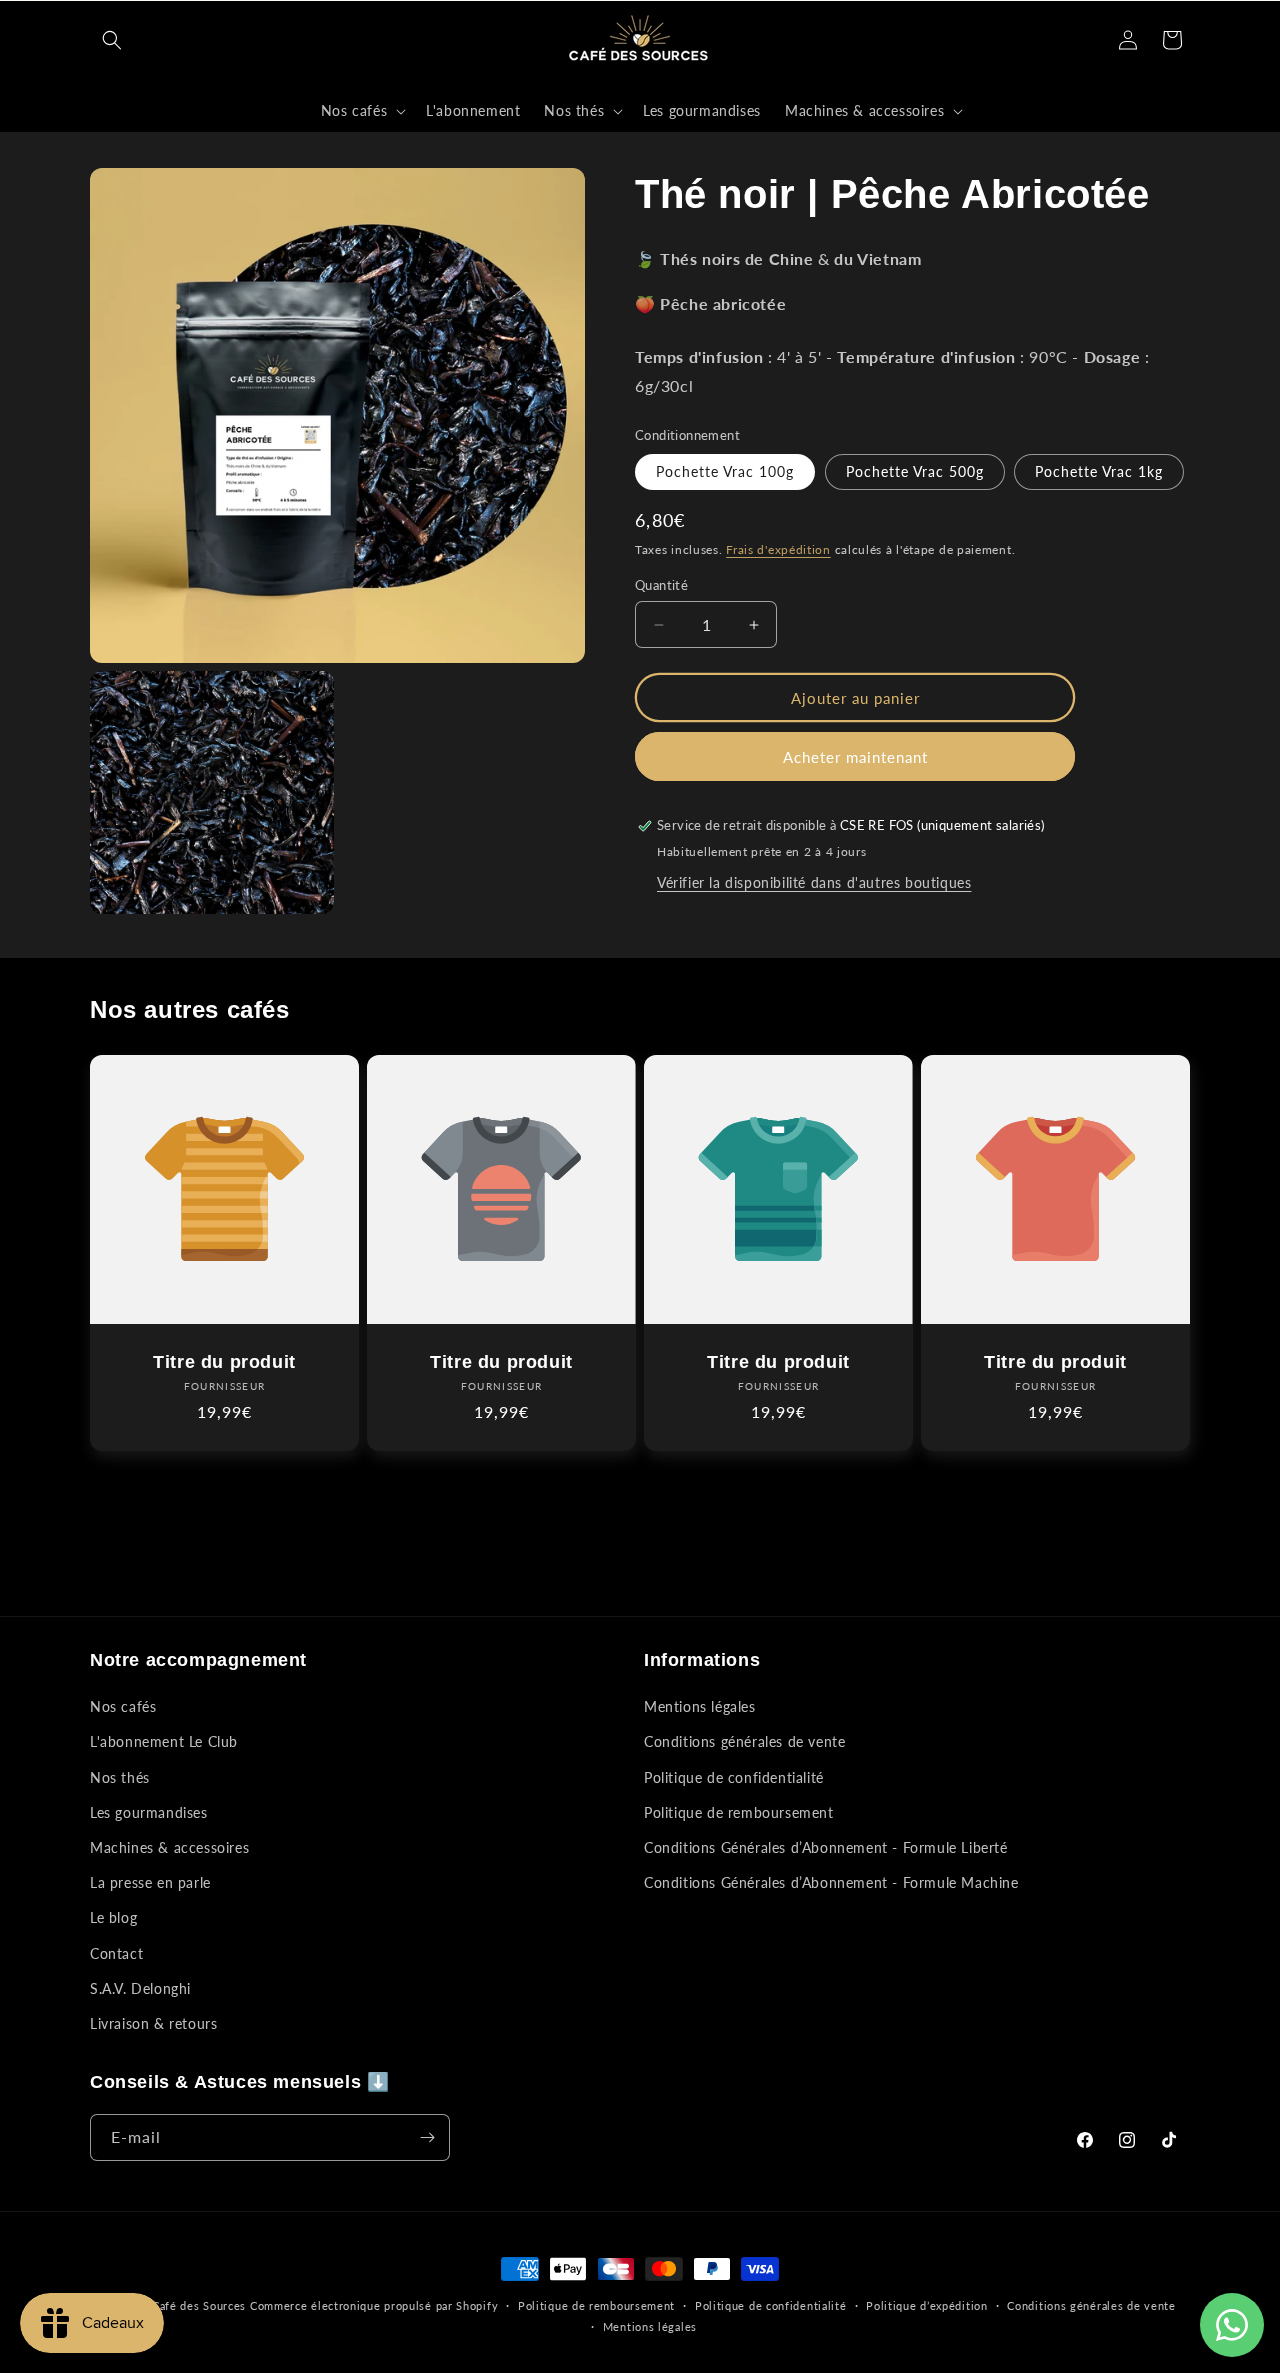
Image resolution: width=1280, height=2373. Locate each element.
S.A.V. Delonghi (140, 1988)
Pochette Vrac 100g (725, 471)
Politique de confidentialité (734, 1777)
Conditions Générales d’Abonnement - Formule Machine (831, 1882)
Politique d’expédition (926, 2305)
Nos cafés (123, 1706)
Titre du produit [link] (224, 1362)
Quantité (661, 585)
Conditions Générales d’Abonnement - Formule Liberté (826, 1847)
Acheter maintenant (855, 757)
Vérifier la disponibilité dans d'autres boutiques (814, 882)
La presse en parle (150, 1882)
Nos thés (120, 1777)
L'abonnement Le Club (164, 1741)
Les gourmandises (149, 1812)
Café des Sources (199, 2305)
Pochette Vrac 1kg (1099, 471)
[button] (112, 40)
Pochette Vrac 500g (915, 471)
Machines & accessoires (169, 1847)
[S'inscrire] (427, 2137)
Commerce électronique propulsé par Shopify (374, 2305)
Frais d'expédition (778, 549)
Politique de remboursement (739, 1812)
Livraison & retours (153, 2023)
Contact (116, 1952)
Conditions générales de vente (744, 1741)
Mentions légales (700, 1706)
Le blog (113, 1917)
